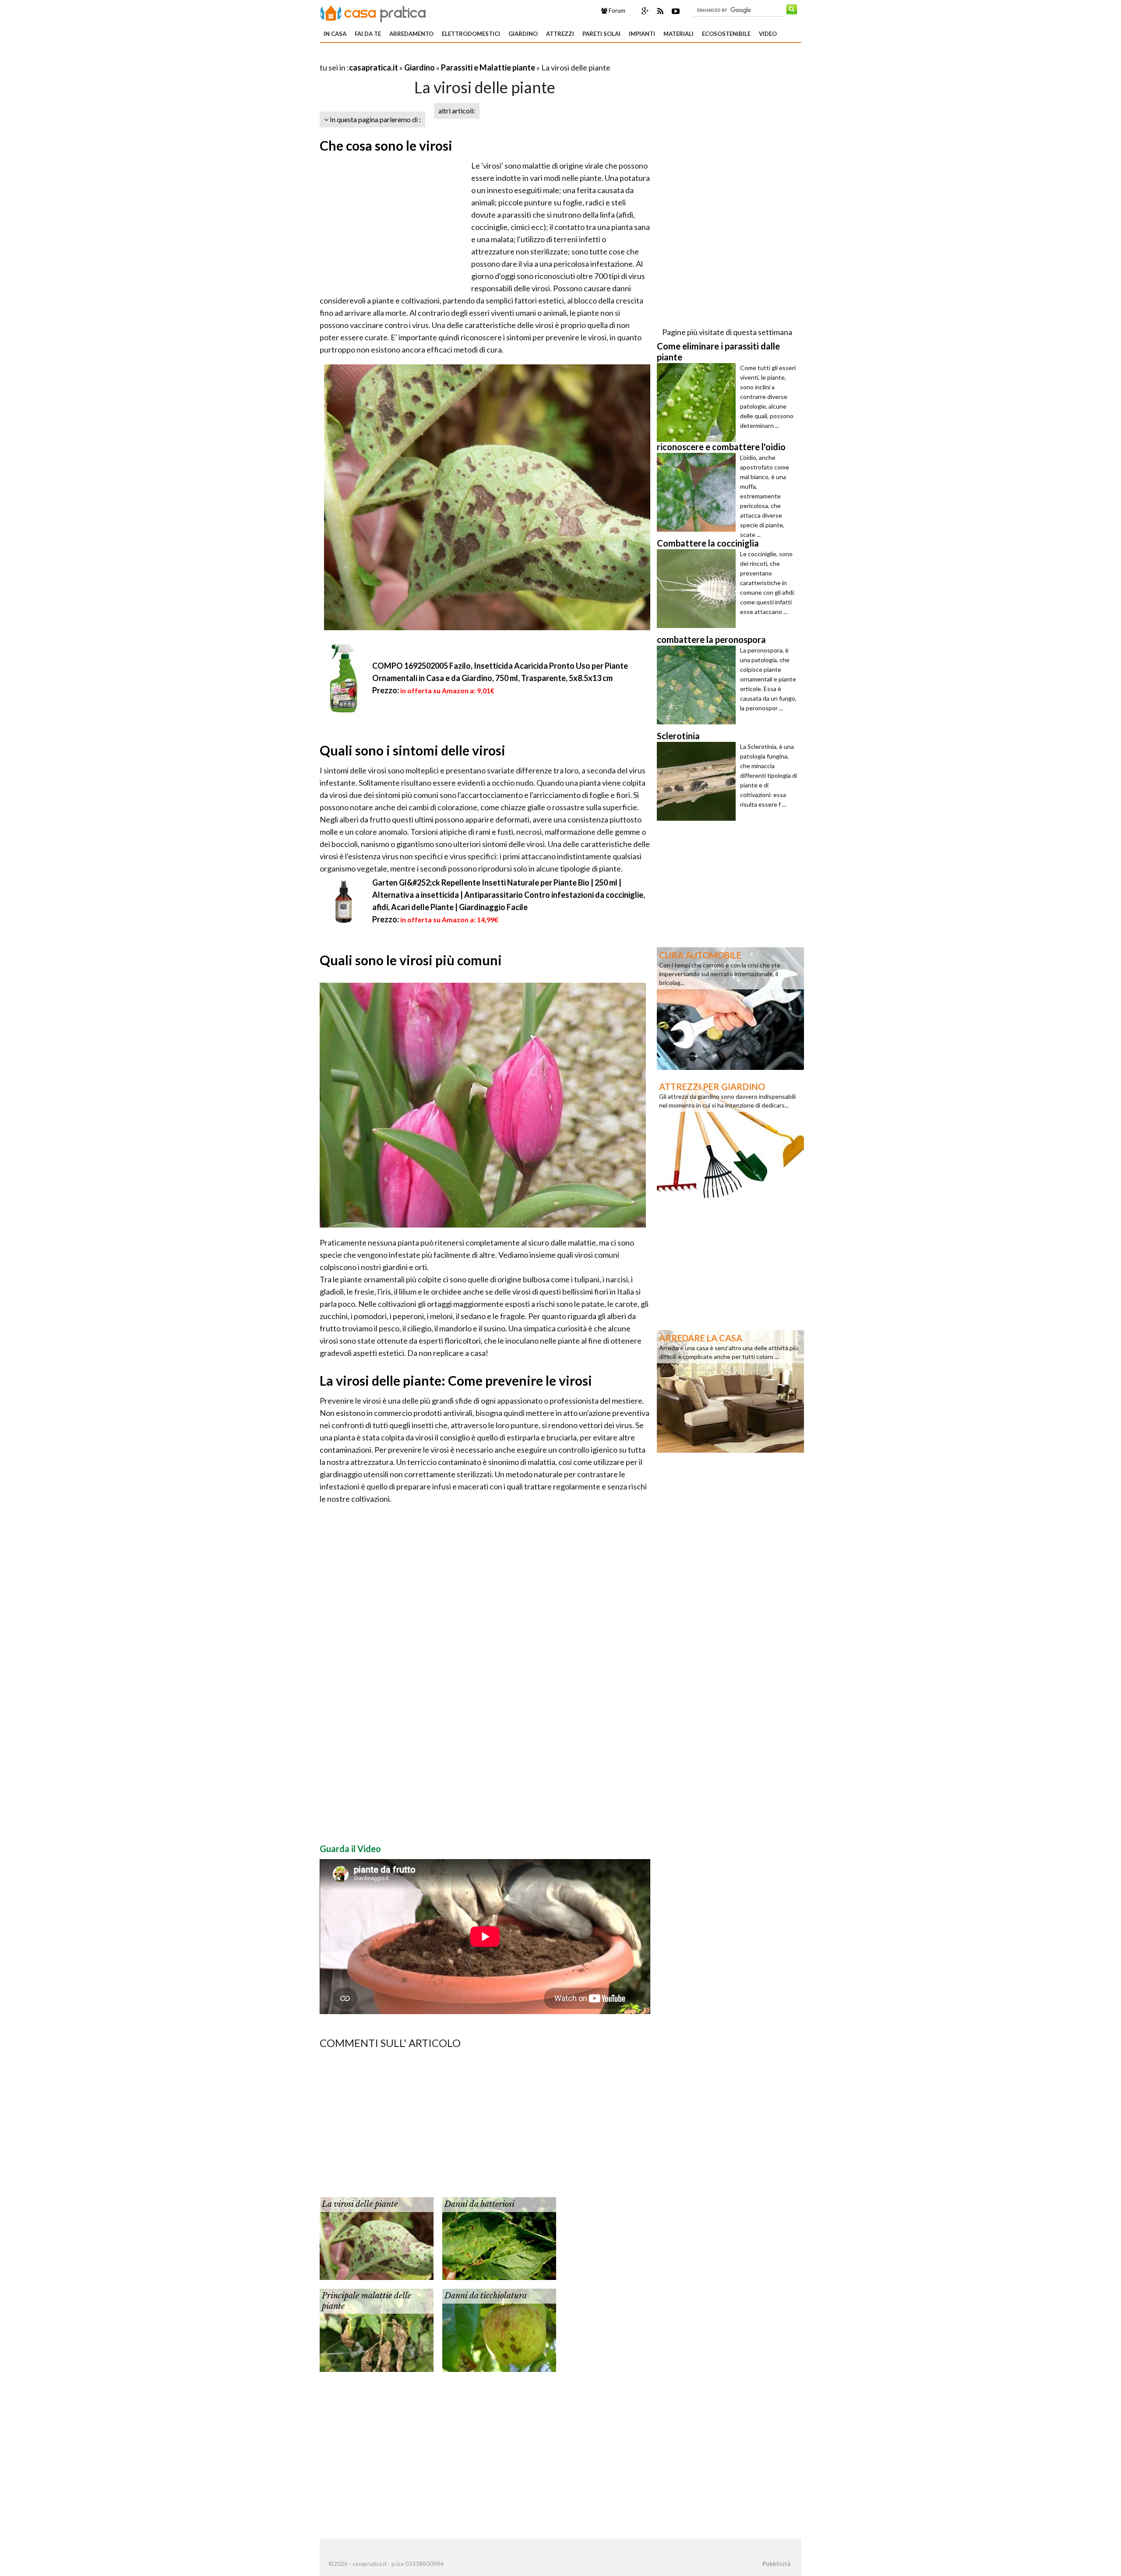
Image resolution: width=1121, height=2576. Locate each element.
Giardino (523, 34)
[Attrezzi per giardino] (730, 1139)
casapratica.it (374, 67)
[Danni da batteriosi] (499, 2238)
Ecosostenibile (726, 34)
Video (768, 34)
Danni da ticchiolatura (486, 2296)
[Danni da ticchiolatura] (499, 2329)
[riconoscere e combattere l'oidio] (698, 492)
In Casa (335, 34)
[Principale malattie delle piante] (377, 2329)
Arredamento (411, 34)
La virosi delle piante (360, 2204)
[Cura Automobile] (730, 1008)
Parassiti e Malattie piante (488, 67)
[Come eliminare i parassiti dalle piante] (698, 402)
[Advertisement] (422, 57)
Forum (616, 11)
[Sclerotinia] (698, 781)
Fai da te (368, 34)
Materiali (679, 34)
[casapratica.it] (373, 12)
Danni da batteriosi (479, 2204)
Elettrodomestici (471, 34)
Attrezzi (560, 34)
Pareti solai (601, 34)
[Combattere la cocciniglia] (698, 589)
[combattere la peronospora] (698, 685)
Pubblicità (776, 2564)
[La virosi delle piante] (377, 2238)
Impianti (642, 34)
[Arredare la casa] (730, 1390)
